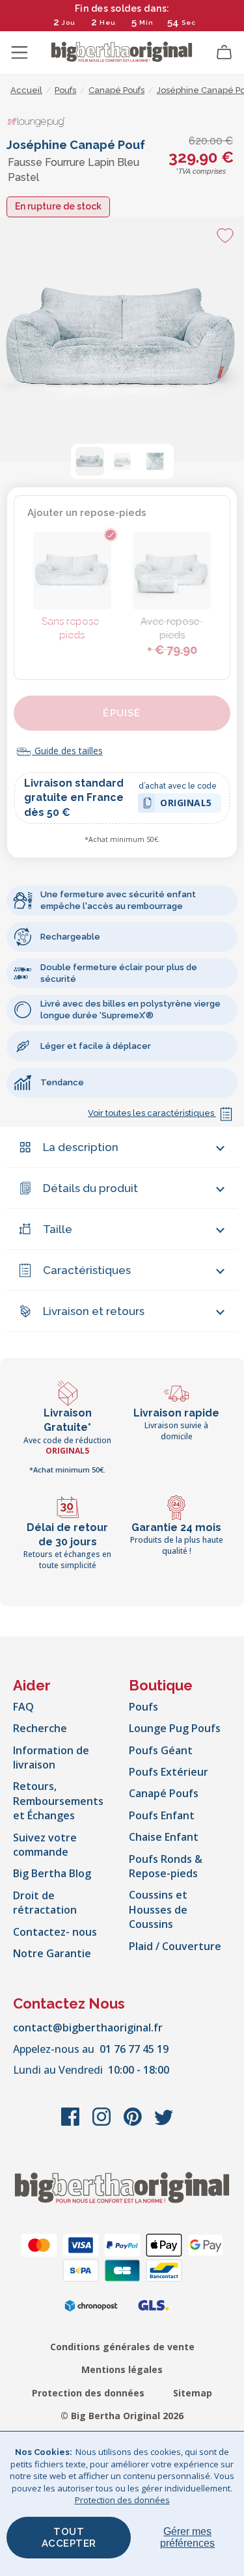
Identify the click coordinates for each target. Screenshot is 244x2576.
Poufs (143, 1707)
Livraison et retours (94, 1311)
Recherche (40, 1728)
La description (81, 1147)
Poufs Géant (161, 1750)
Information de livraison (51, 1757)
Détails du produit (90, 1188)
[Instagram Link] (103, 2123)
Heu (108, 22)
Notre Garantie (52, 1953)
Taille (58, 1229)
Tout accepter (69, 2538)
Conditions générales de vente (122, 2347)
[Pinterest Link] (134, 2123)
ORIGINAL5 (186, 805)
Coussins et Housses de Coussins (158, 1909)
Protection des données (88, 2393)
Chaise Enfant (164, 1837)
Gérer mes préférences (187, 2537)
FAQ (23, 1707)
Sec (188, 22)
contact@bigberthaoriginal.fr (88, 2027)
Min (146, 22)
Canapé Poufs (164, 1793)
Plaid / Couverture (175, 1946)
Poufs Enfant (162, 1815)
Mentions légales (122, 2369)
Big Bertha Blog (52, 1873)
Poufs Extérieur (169, 1772)
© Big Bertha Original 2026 (122, 2416)
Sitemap (193, 2393)
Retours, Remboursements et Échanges (58, 1801)
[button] (90, 461)
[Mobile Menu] (20, 53)
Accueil (26, 90)
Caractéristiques (87, 1270)
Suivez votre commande (45, 1845)
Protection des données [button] (122, 2500)
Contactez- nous (55, 1932)
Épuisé (122, 713)
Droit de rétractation (45, 1903)
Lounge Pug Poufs (175, 1728)
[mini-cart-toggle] (224, 53)
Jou (69, 22)
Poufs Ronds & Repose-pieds (166, 1866)
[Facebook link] (72, 2123)
